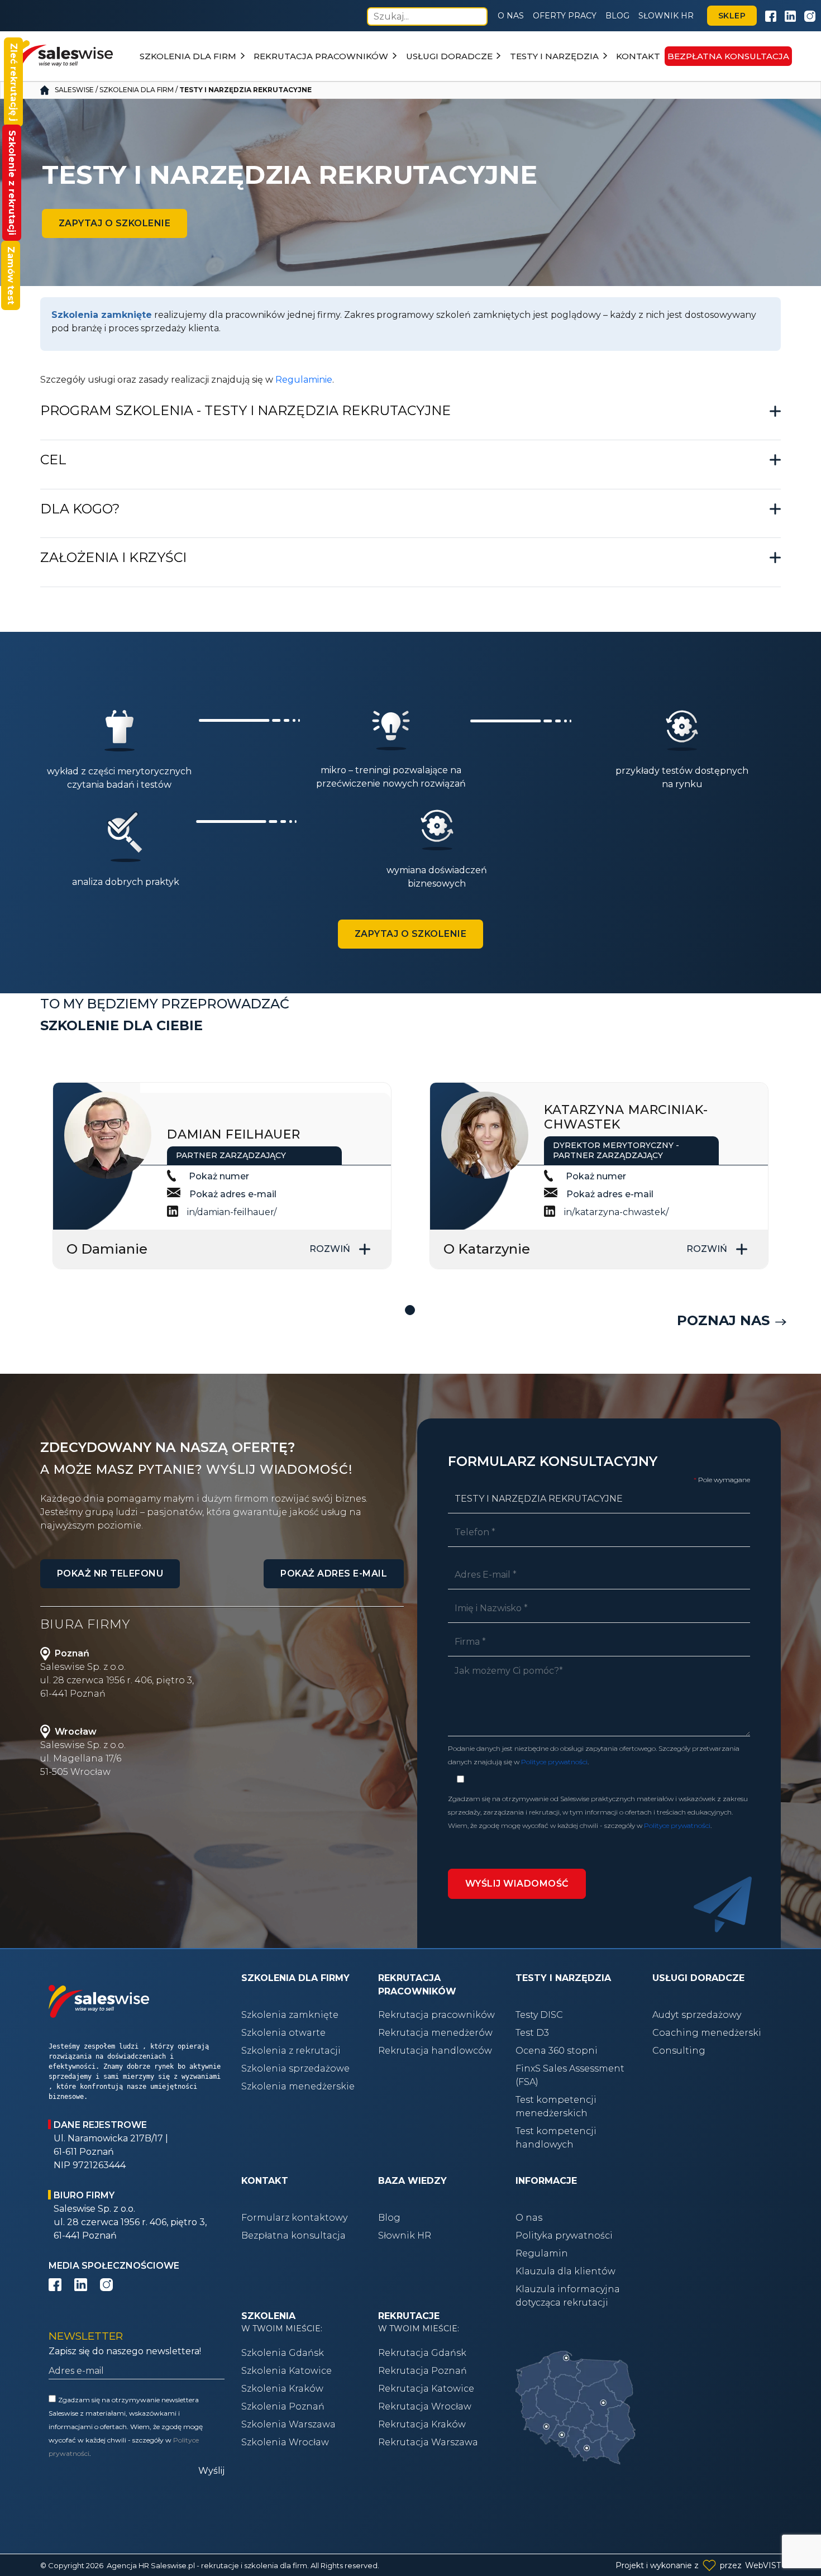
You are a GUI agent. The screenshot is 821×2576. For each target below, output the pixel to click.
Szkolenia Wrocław (285, 2442)
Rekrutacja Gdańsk (422, 2353)
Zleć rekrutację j (14, 82)
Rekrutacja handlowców (435, 2051)
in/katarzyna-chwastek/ (616, 1212)
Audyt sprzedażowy (697, 2015)
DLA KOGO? (80, 509)
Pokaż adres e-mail (233, 1194)
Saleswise (74, 90)
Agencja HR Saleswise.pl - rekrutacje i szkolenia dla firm (207, 2565)
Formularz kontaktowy (294, 2218)
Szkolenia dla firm (188, 56)
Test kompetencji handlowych (556, 2138)
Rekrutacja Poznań (423, 2371)
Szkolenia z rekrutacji (291, 2051)
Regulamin (542, 2253)
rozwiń (330, 1249)
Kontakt (638, 56)
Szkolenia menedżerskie (298, 2086)
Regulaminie (304, 380)
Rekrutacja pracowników (321, 56)
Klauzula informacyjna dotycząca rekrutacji (568, 2296)
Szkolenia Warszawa (288, 2424)
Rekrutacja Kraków (422, 2424)
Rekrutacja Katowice (426, 2389)
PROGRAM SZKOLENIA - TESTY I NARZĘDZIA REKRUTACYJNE (245, 410)
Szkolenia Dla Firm (137, 90)
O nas (511, 16)
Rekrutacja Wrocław (425, 2406)
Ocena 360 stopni (557, 2051)
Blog (617, 16)
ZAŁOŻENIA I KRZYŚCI (113, 557)
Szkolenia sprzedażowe (295, 2068)
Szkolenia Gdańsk (283, 2353)
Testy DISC (539, 2015)
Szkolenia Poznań (283, 2406)
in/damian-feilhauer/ (232, 1212)
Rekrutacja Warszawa (428, 2442)
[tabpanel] (222, 1176)
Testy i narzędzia (554, 56)
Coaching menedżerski (707, 2033)
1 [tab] (410, 1311)
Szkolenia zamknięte (290, 2015)
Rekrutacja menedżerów (435, 2033)
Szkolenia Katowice (287, 2371)
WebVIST (763, 2565)
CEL (53, 460)
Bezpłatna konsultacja (293, 2235)
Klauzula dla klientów (565, 2271)
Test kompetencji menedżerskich (556, 2106)
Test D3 (532, 2033)
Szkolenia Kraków (282, 2389)
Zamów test (11, 275)
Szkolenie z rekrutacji (12, 183)
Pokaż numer (219, 1176)
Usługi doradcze (449, 56)
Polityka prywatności (564, 2235)
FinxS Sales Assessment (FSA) (570, 2075)
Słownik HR (666, 16)
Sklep (732, 16)
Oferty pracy (565, 16)
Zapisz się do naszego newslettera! (125, 2351)
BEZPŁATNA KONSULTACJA (728, 56)
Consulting (679, 2051)
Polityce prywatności (554, 1762)
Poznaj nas (723, 1320)
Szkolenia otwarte (283, 2033)
